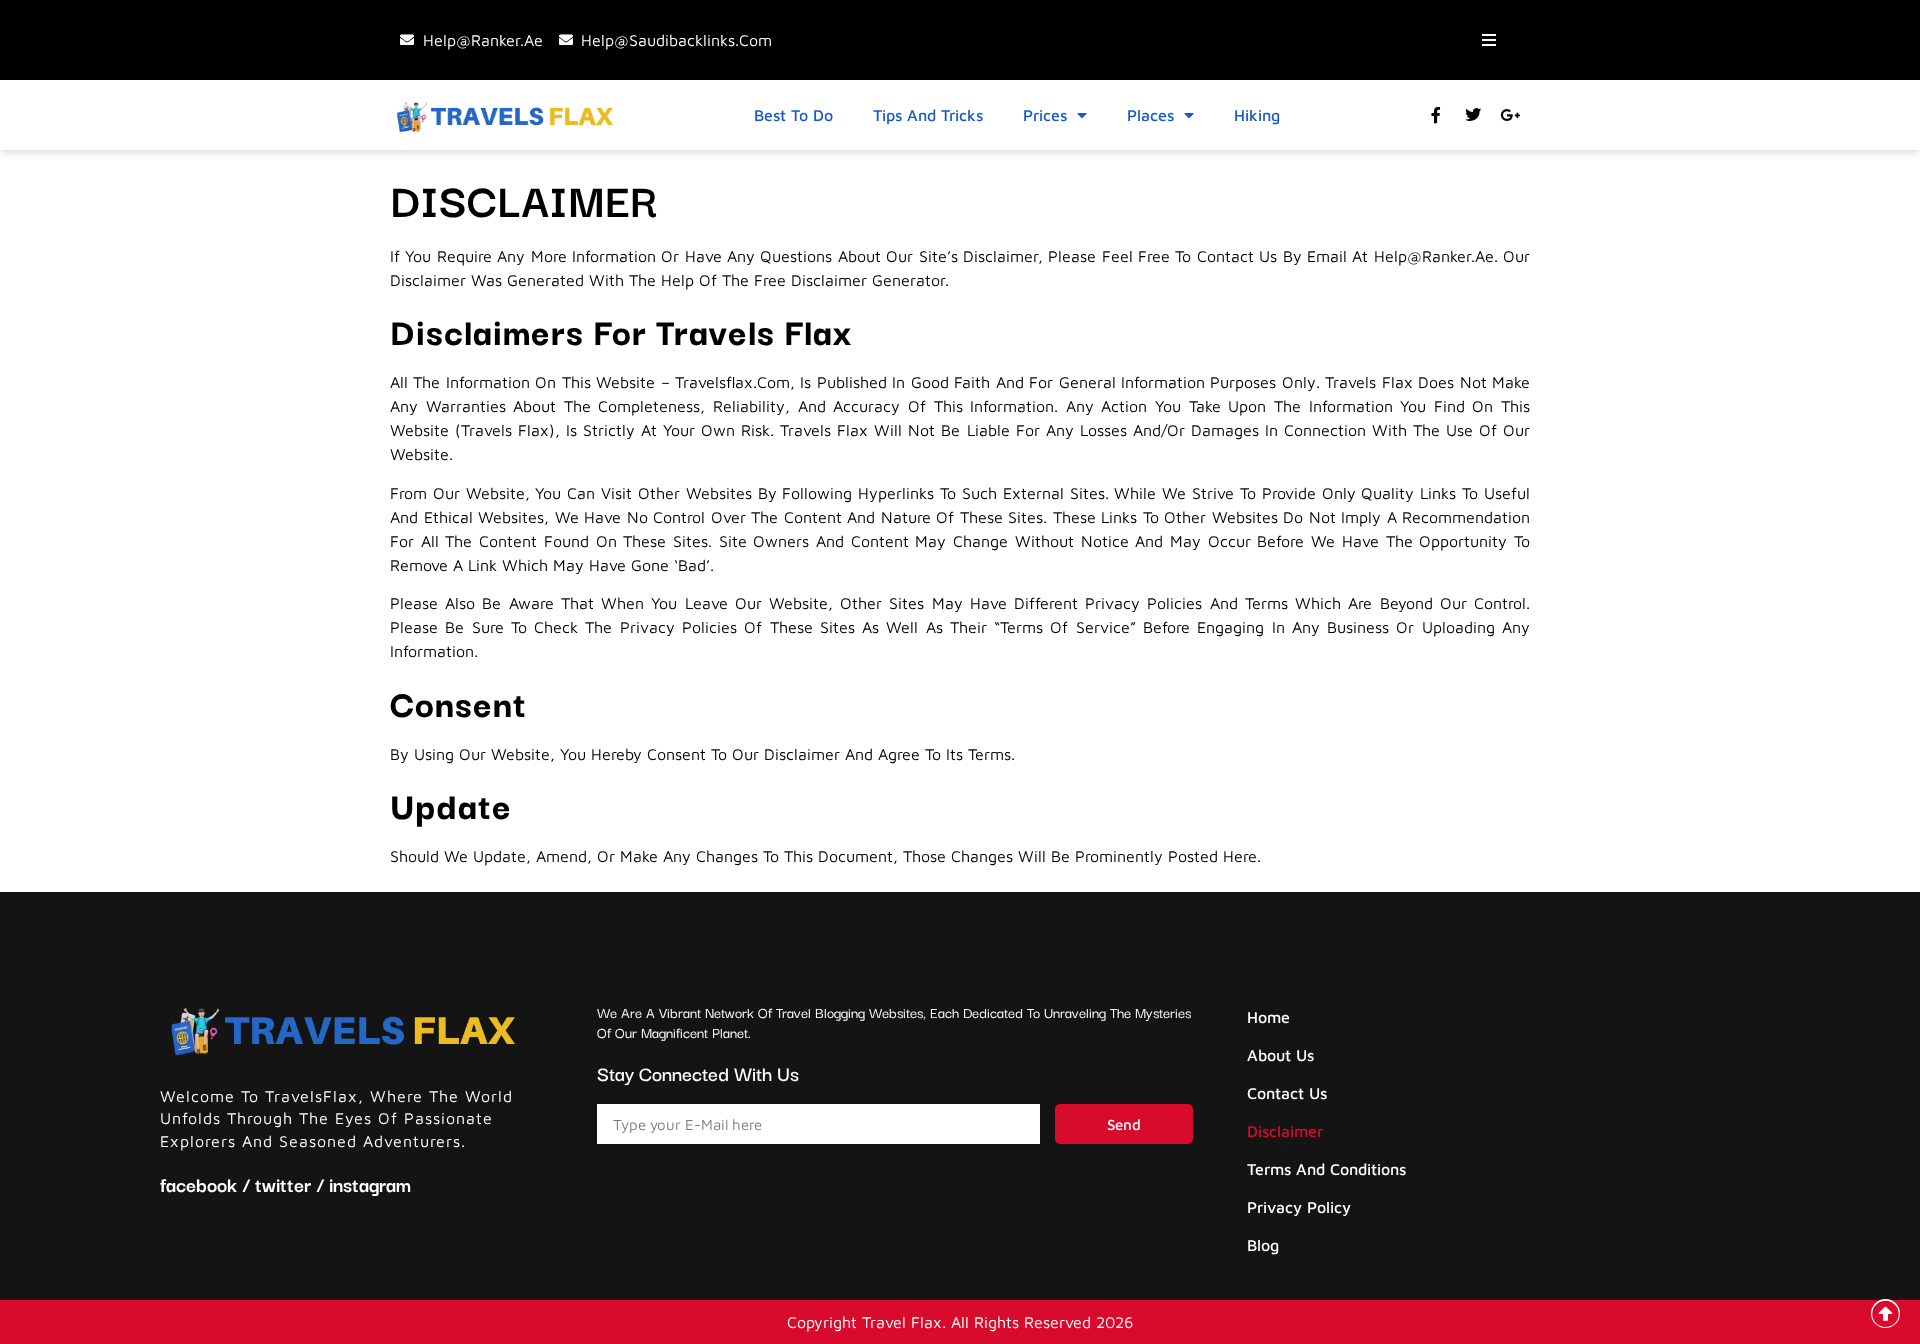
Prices (1045, 115)
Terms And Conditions (1326, 1169)
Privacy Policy (1299, 1207)
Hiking (1257, 115)
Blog (1263, 1245)
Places (1150, 115)
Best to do (793, 115)
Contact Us (1287, 1093)
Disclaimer (1285, 1131)
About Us (1280, 1055)
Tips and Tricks (928, 115)
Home (1268, 1017)
